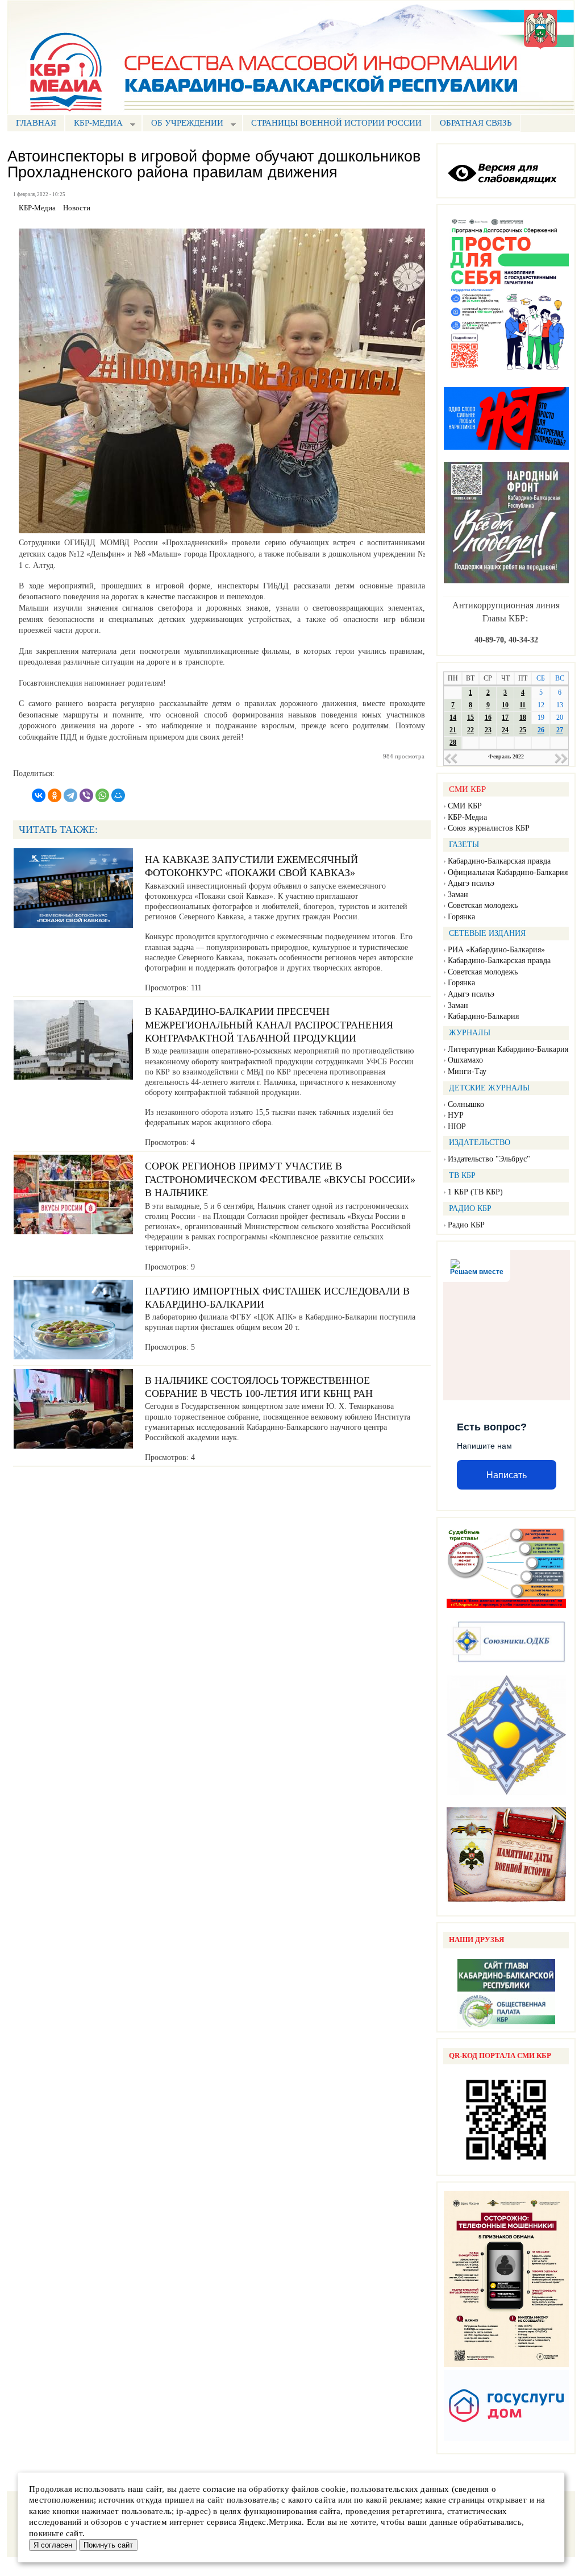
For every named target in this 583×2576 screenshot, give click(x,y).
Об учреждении (183, 124)
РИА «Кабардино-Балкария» (496, 950)
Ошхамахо (465, 1060)
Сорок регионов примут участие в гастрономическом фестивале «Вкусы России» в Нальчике (280, 1179)
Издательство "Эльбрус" (489, 1159)
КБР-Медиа (467, 817)
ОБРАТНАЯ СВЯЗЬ (476, 123)
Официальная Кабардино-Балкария (508, 872)
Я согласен (53, 2545)
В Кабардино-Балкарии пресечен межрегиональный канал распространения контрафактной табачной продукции (269, 1025)
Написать (507, 1475)
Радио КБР (466, 1225)
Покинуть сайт (108, 2545)
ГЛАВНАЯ (36, 123)
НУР (456, 1115)
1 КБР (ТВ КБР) (475, 1192)
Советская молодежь (483, 905)
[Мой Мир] (118, 795)
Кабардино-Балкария (483, 1016)
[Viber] (86, 795)
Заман (458, 895)
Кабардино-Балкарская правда (499, 861)
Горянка (461, 917)
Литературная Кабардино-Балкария (508, 1049)
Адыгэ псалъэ (471, 883)
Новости (77, 208)
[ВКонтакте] (39, 795)
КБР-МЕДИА (94, 124)
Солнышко (466, 1104)
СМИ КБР (465, 806)
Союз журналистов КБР (489, 828)
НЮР (457, 1127)
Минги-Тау (467, 1071)
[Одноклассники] (55, 795)
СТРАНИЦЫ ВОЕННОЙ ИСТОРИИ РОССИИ (336, 123)
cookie (333, 2489)
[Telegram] (70, 795)
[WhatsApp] (102, 795)
